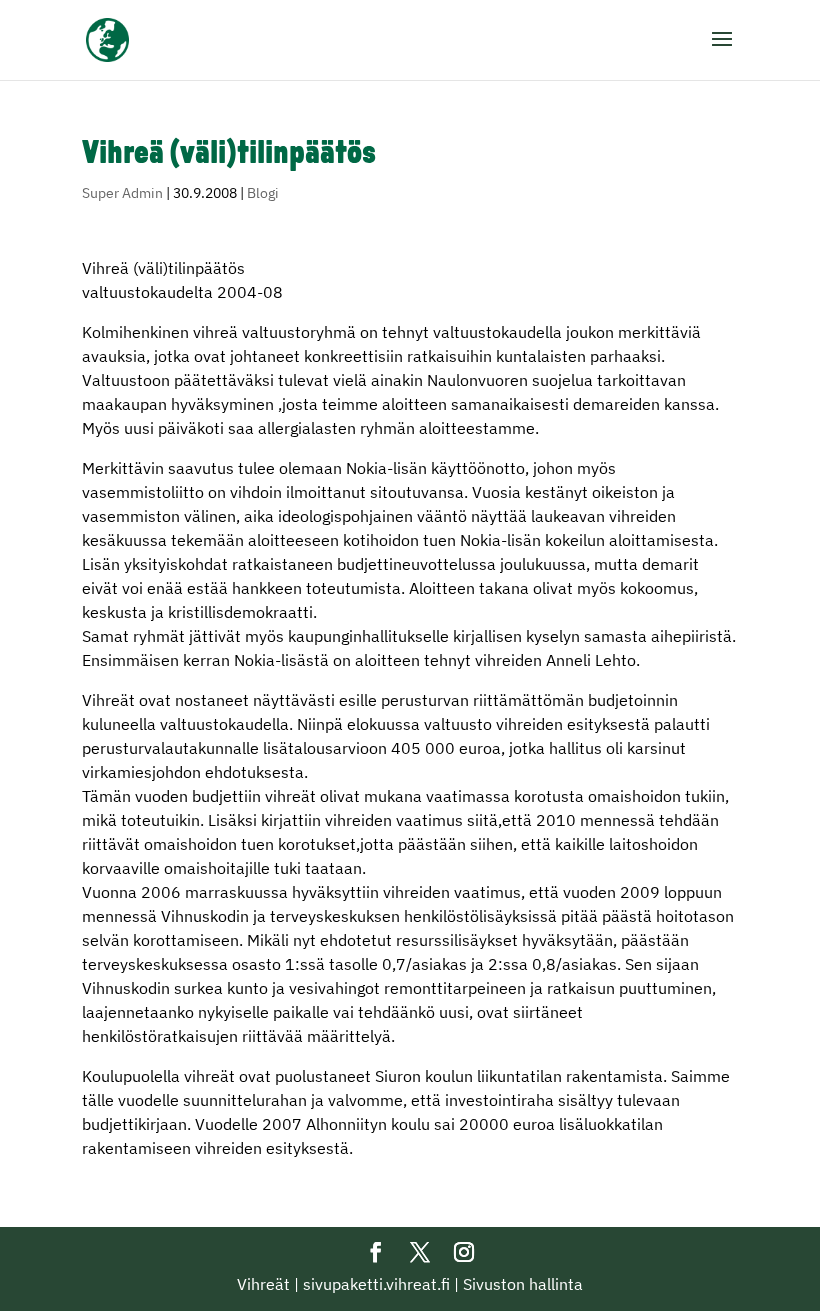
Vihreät (263, 1284)
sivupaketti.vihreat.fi (376, 1284)
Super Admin (122, 193)
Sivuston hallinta (523, 1284)
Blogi (263, 193)
